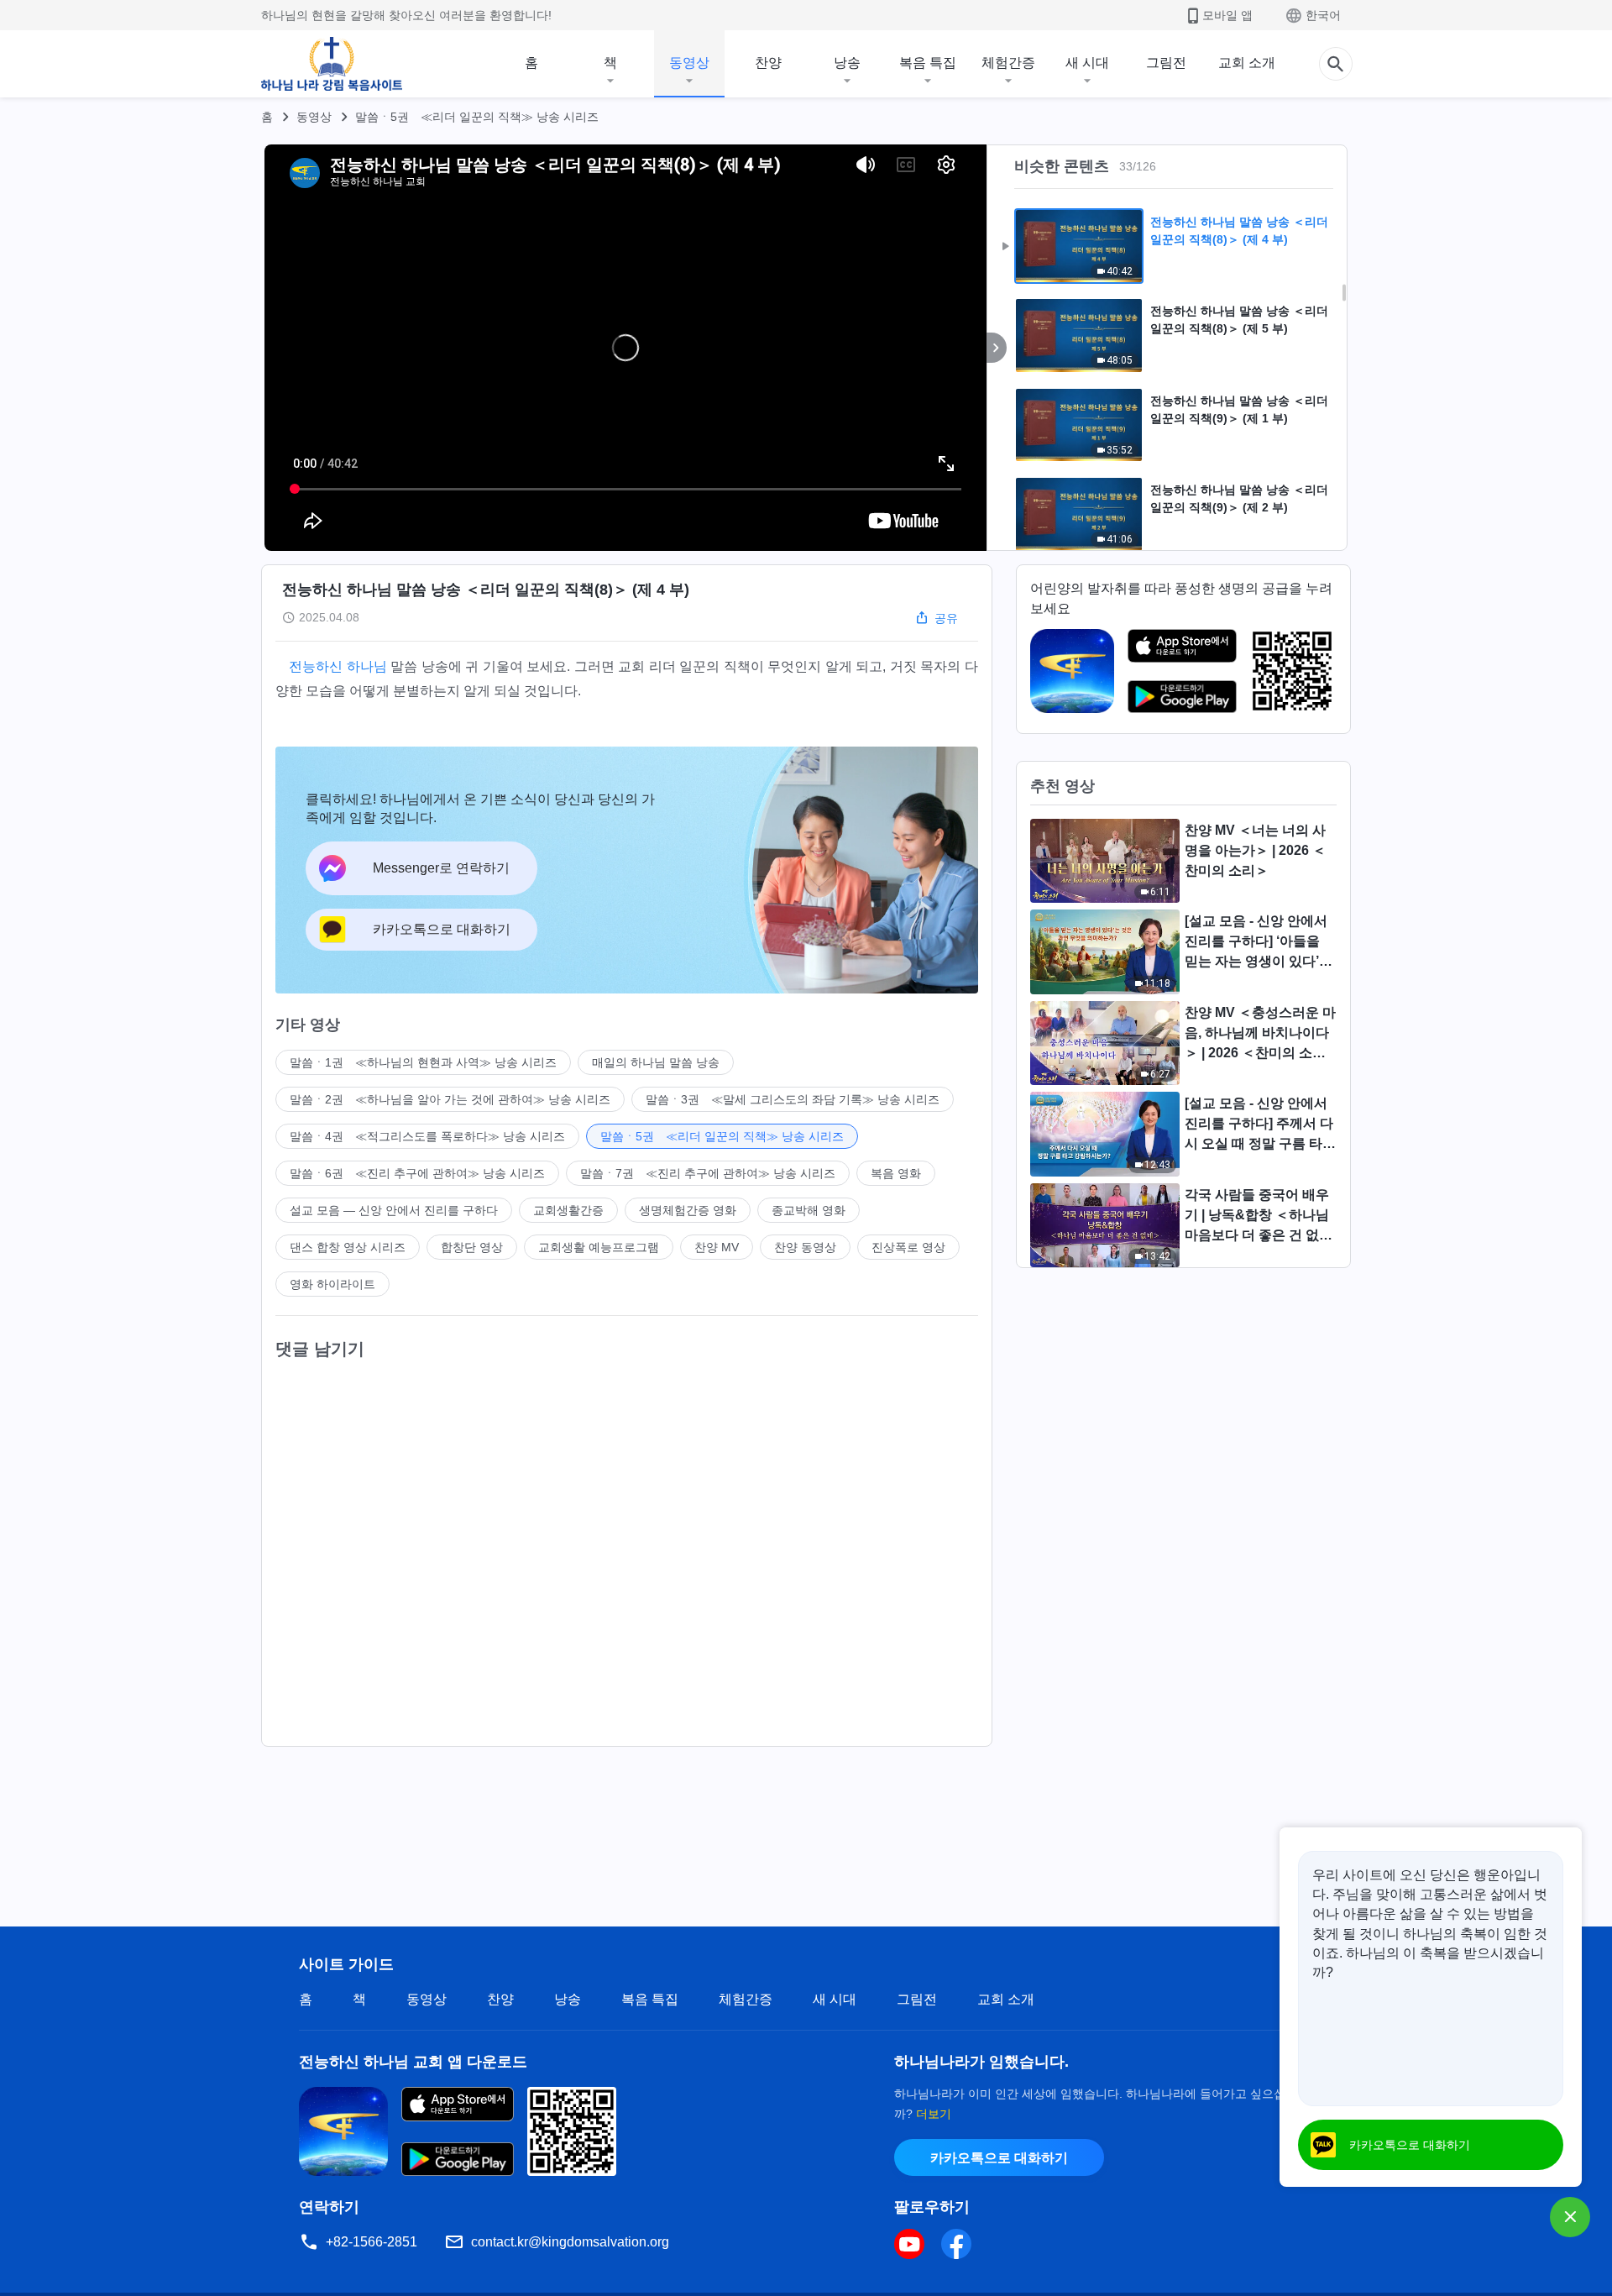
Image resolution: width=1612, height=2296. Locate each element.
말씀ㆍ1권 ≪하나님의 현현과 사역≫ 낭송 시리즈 (423, 1062)
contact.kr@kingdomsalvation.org (570, 2242)
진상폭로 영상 (908, 1247)
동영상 (689, 63)
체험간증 (1008, 63)
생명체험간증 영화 (688, 1210)
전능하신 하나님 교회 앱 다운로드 (413, 2062)
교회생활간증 (568, 1210)
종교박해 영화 (809, 1210)
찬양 (768, 63)
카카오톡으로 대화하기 (999, 2158)
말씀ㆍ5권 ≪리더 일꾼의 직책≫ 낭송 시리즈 (477, 117)
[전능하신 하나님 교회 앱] (1072, 670)
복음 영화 (896, 1173)
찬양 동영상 (805, 1247)
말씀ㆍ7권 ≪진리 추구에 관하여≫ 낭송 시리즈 (708, 1173)
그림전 (1166, 63)
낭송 (847, 63)
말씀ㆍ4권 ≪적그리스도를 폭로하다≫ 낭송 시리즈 (427, 1136)
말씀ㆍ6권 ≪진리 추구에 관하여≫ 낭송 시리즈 (417, 1173)
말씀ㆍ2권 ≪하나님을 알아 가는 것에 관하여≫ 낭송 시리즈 (450, 1099)
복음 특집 (928, 63)
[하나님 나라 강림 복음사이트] (332, 64)
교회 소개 (1247, 63)
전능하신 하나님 (338, 666)
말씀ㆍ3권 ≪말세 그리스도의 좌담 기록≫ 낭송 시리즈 (793, 1099)
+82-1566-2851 (372, 2242)
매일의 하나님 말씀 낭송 (656, 1062)
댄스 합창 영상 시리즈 (348, 1247)
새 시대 (1087, 63)
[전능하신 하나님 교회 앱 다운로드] (343, 2130)
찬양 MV (717, 1247)
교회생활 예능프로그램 (599, 1247)
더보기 (934, 2114)
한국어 (1323, 15)
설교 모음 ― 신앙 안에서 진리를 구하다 (394, 1210)
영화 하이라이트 (332, 1284)
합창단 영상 (472, 1247)
